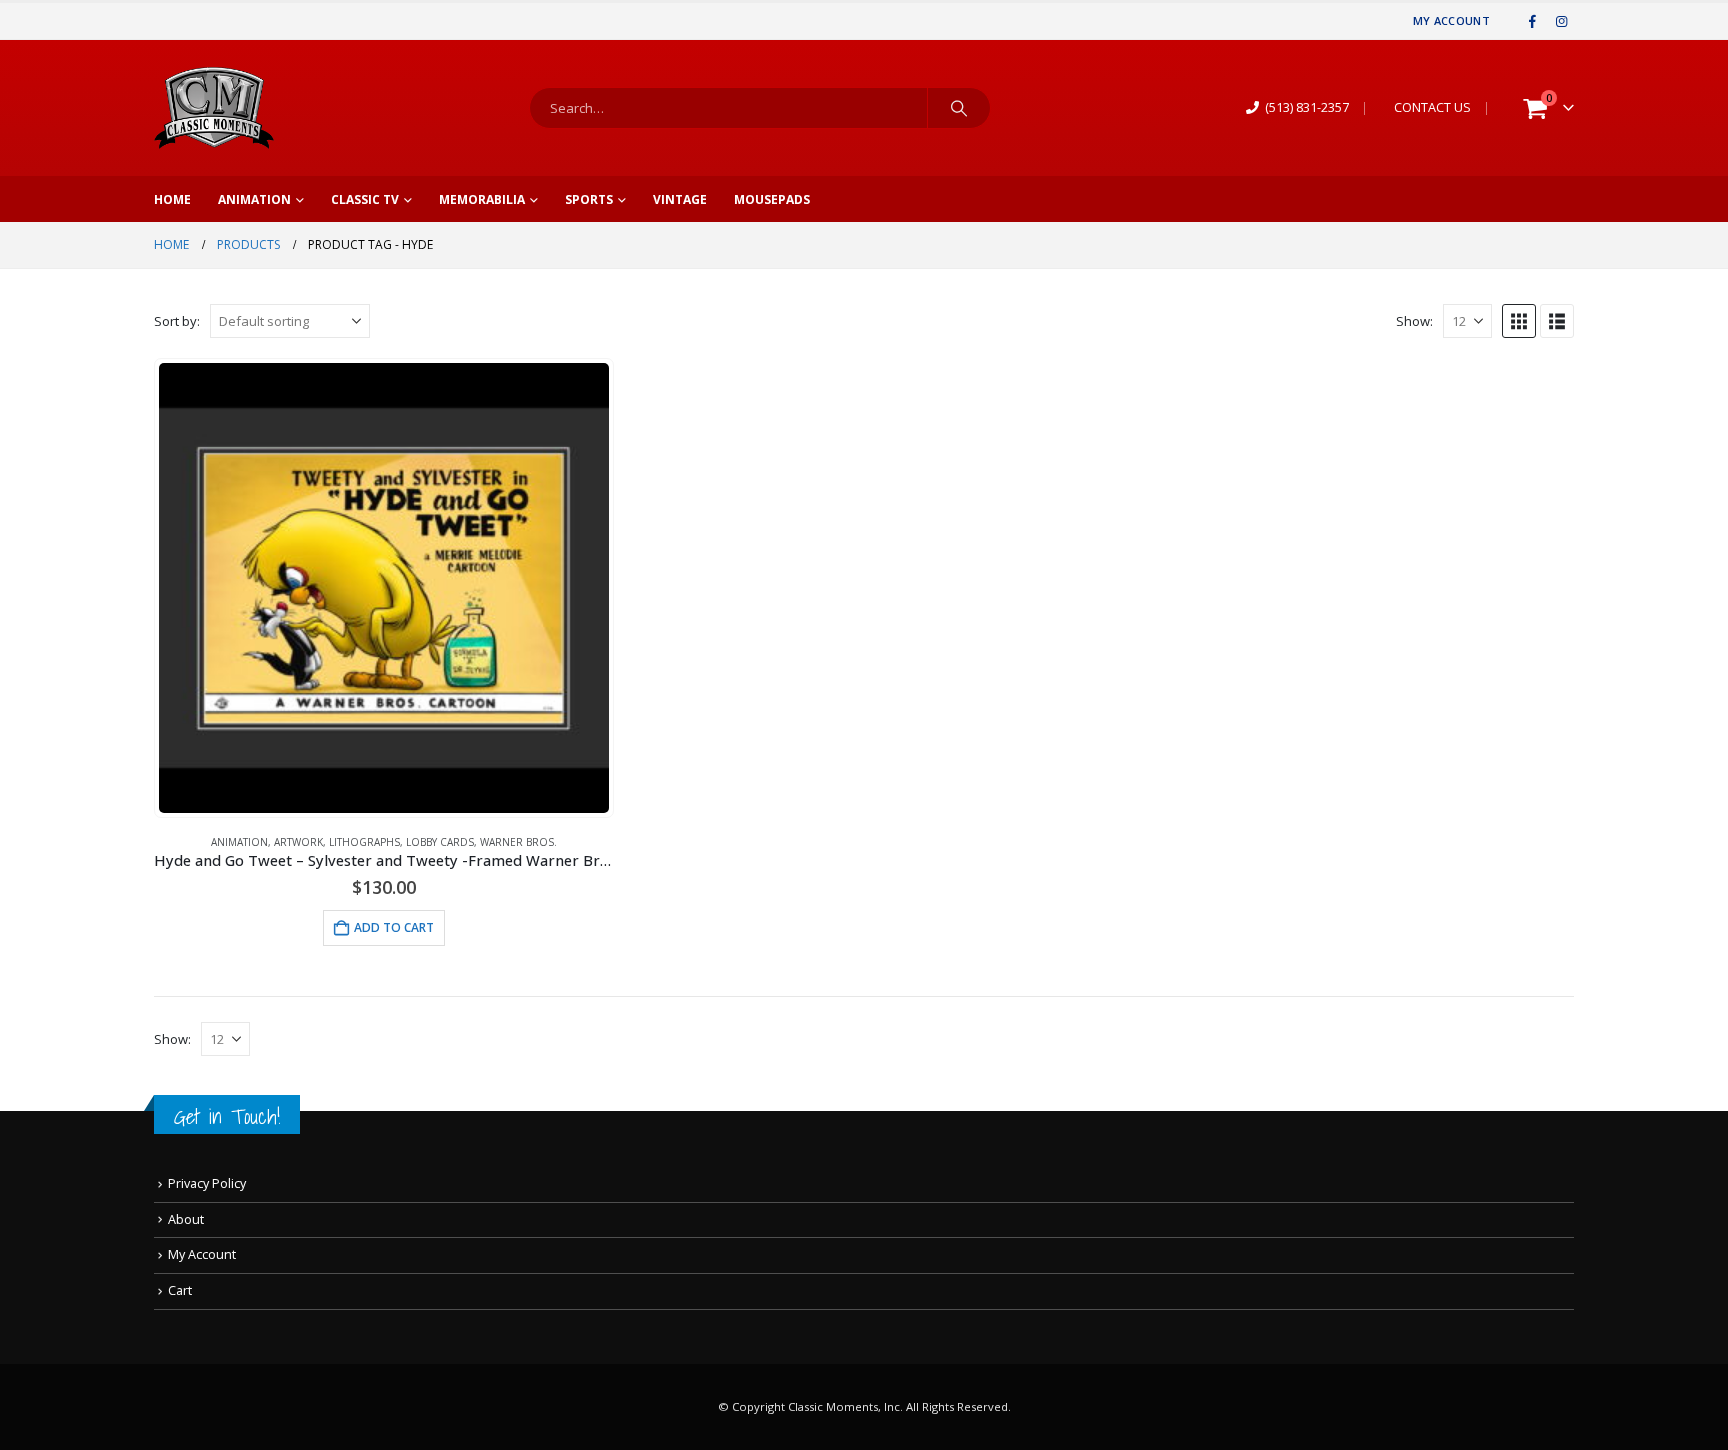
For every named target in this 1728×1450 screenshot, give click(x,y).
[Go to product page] (384, 588)
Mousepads (772, 199)
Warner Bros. (518, 842)
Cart (180, 1290)
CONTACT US (1432, 107)
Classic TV (365, 199)
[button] (1519, 321)
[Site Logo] (214, 108)
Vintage (680, 199)
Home (172, 199)
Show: (1414, 321)
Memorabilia (482, 199)
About (186, 1219)
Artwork (298, 842)
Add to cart (394, 927)
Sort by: (177, 321)
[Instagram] (1561, 21)
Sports (589, 199)
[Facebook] (1533, 21)
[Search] (959, 108)
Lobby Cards (440, 842)
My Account (1451, 20)
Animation (254, 199)
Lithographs (364, 842)
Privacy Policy (207, 1183)
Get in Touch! (227, 1116)
